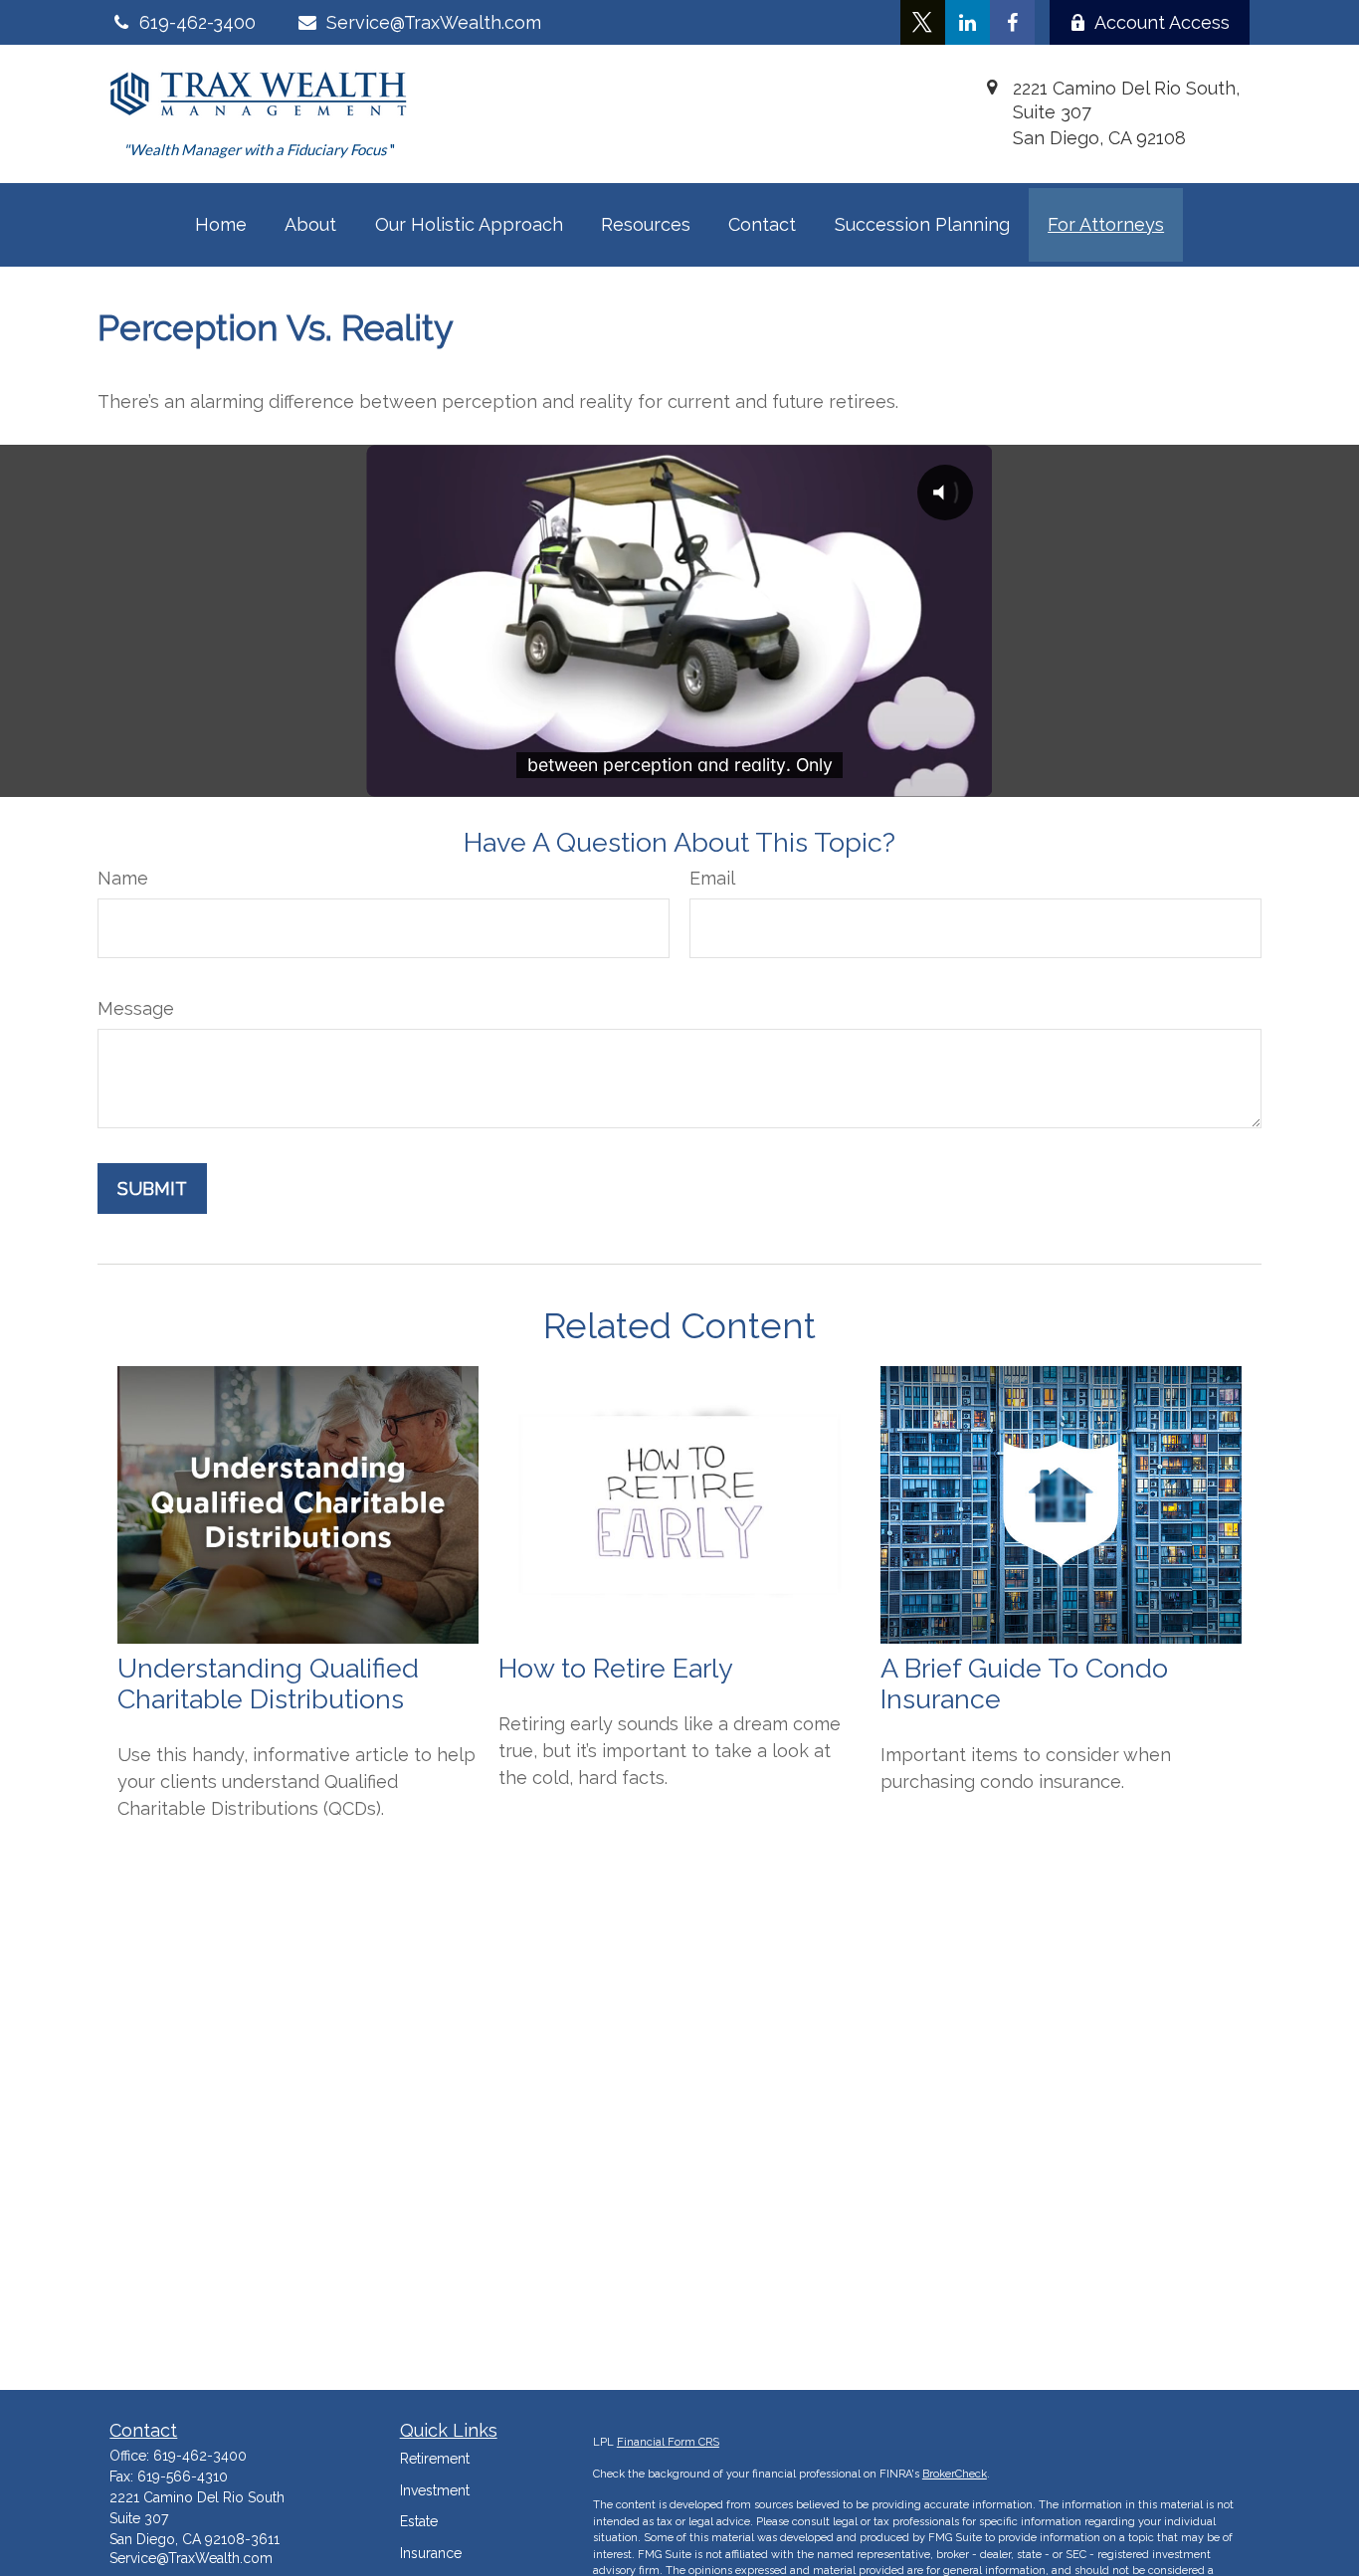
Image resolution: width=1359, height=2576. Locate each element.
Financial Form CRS (668, 2442)
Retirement (435, 2459)
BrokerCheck (955, 2474)
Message (136, 1008)
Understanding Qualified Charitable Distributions (268, 1684)
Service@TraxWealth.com (433, 22)
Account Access (1162, 22)
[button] (221, 225)
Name (123, 878)
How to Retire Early (616, 1668)
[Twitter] (923, 22)
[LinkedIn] (968, 22)
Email (712, 878)
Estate (419, 2521)
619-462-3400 (200, 2456)
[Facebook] (1012, 22)
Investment (435, 2490)
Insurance (431, 2553)
